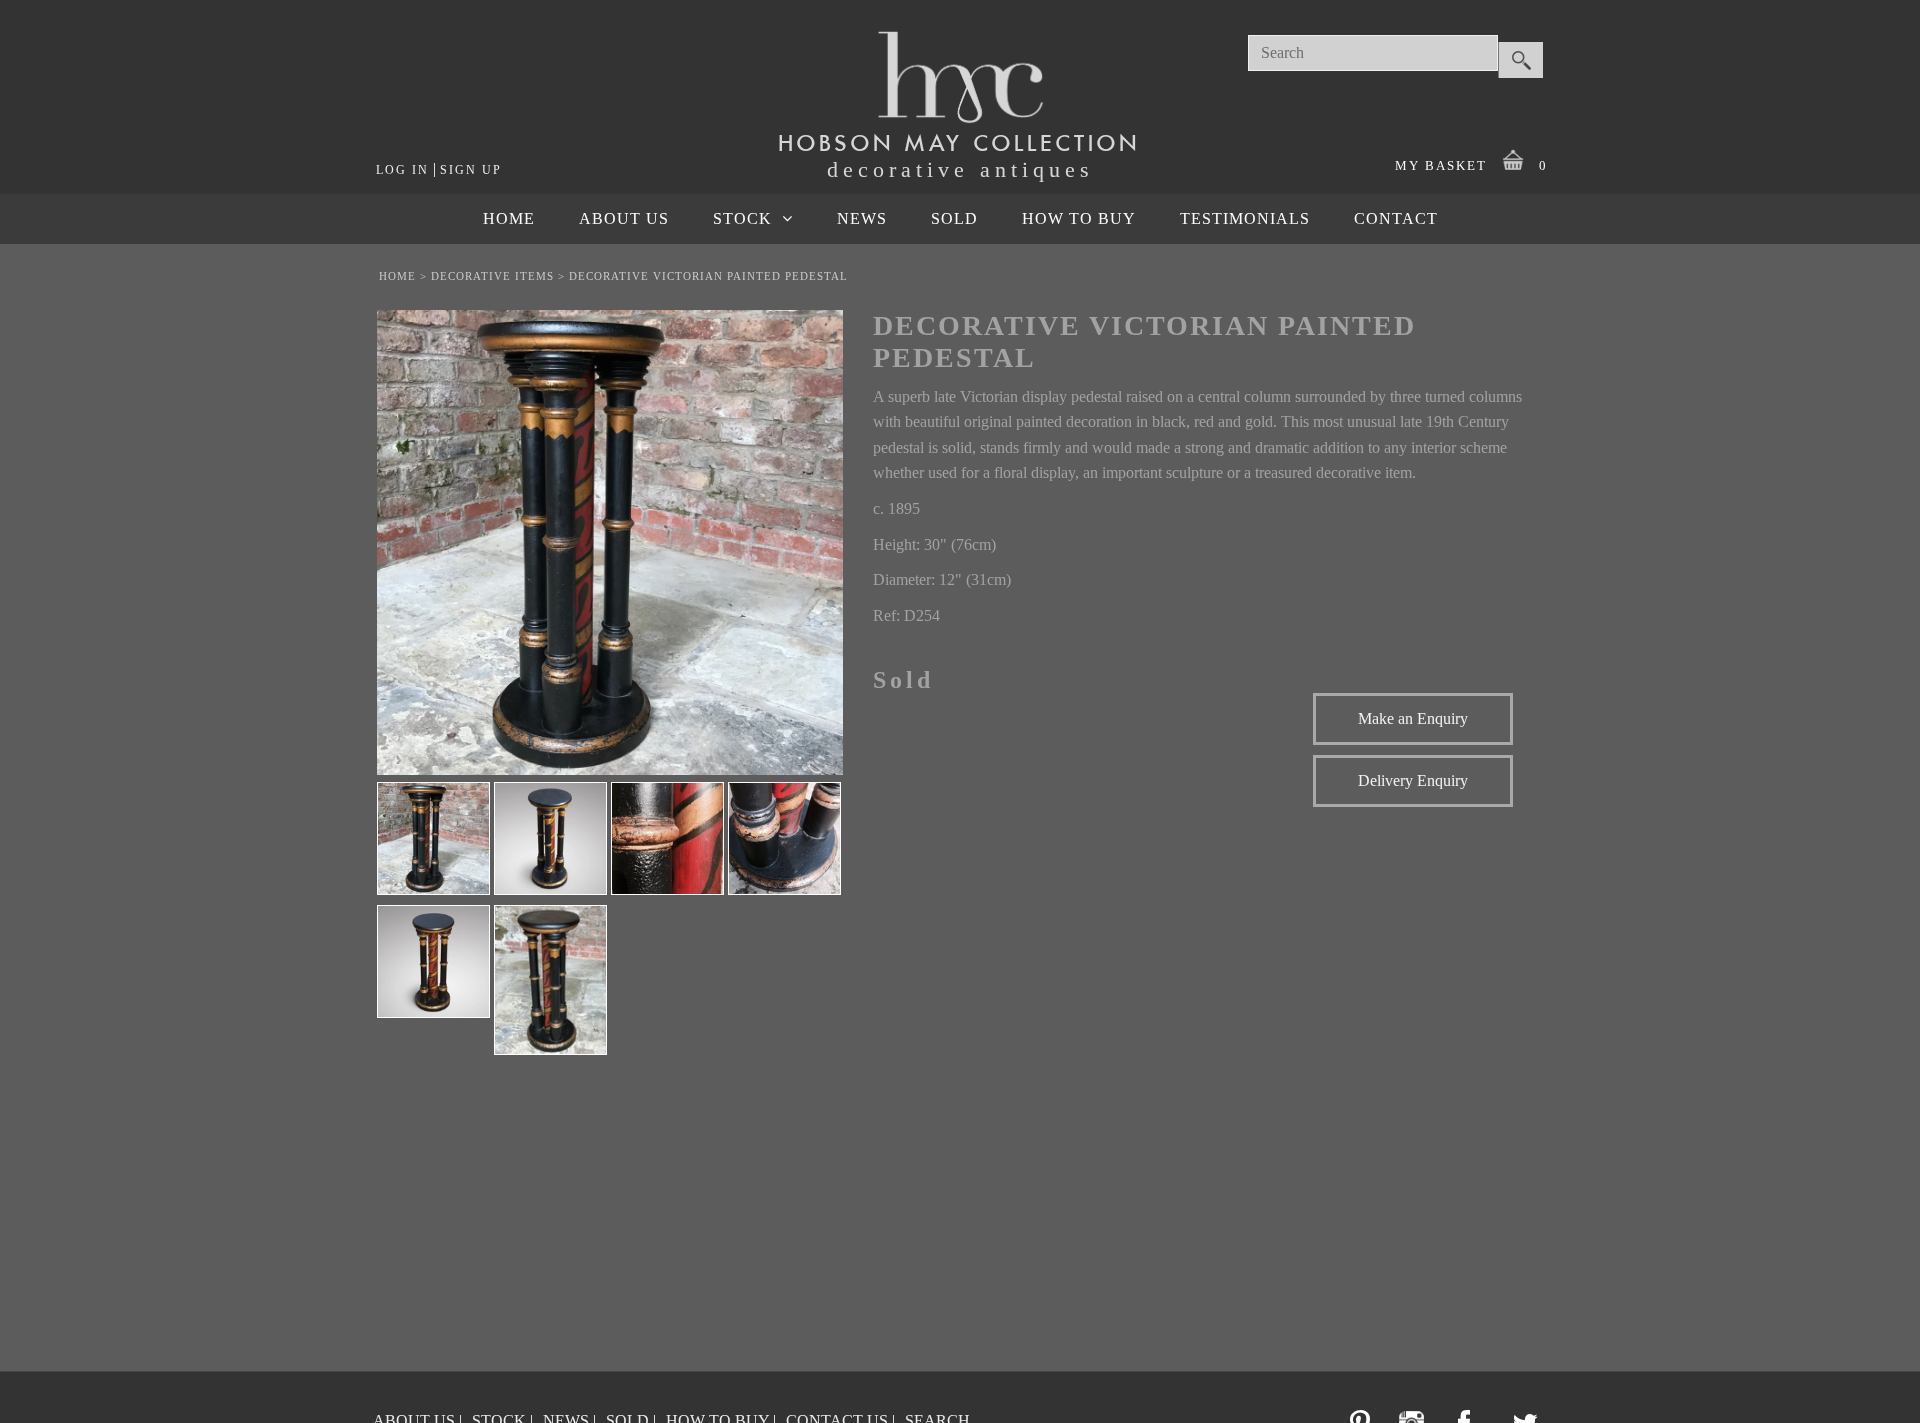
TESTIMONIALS (1245, 218)
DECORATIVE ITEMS (492, 276)
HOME (509, 218)
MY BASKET (1471, 165)
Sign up (471, 170)
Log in (402, 170)
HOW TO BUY (1079, 218)
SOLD (954, 218)
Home (397, 276)
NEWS (862, 218)
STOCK (742, 218)
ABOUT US (624, 218)
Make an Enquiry (1413, 718)
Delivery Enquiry (1413, 780)
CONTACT (1396, 218)
